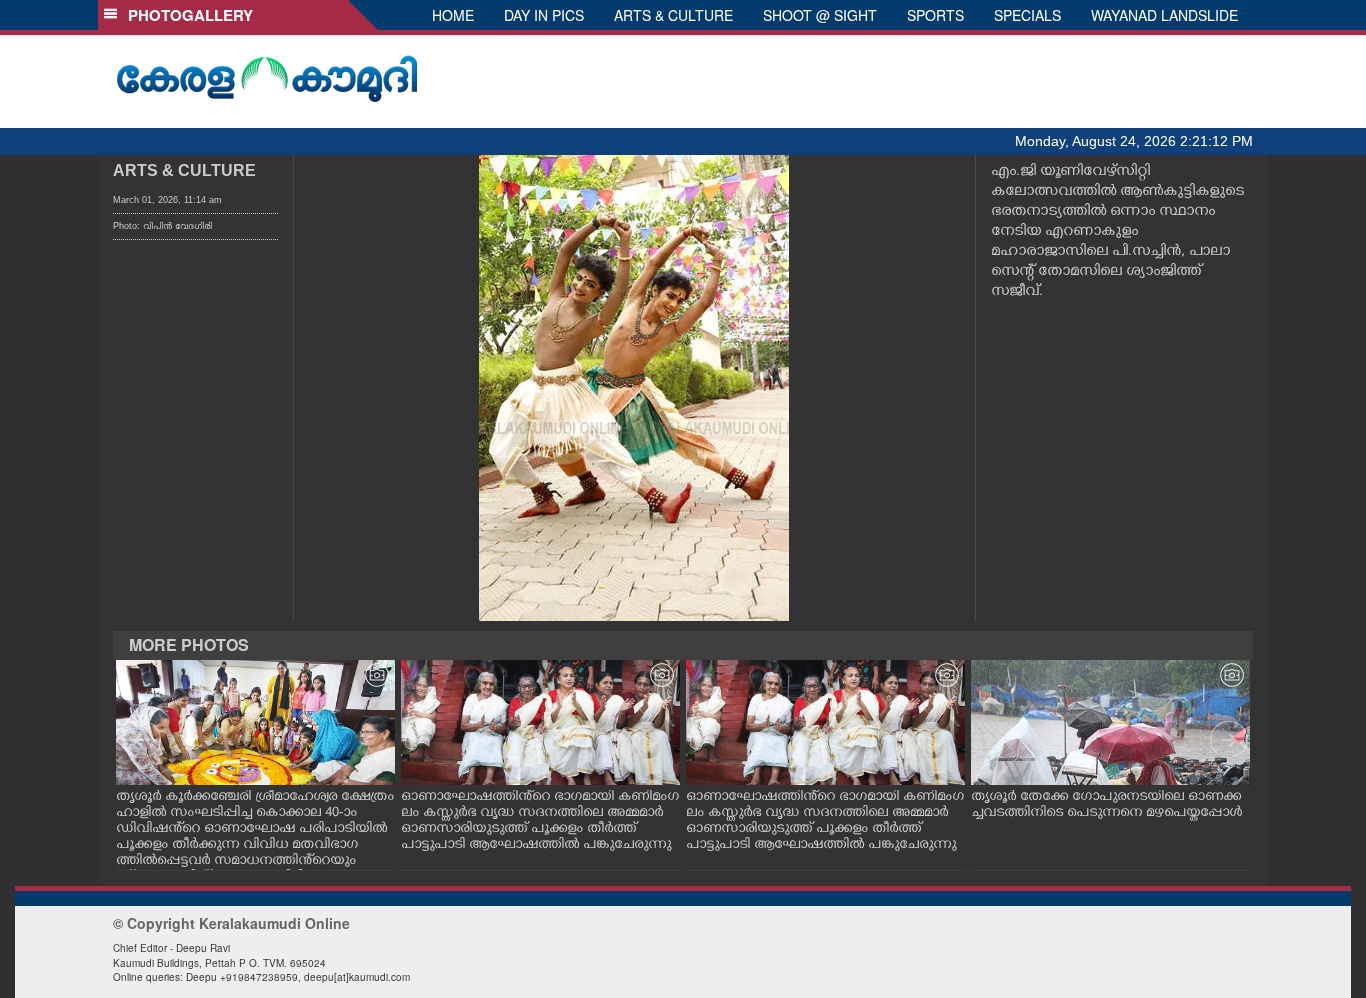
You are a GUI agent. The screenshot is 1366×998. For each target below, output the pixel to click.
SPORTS (935, 15)
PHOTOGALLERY (186, 15)
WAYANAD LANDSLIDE (1164, 15)
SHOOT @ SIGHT (820, 15)
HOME (453, 15)
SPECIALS (1027, 15)
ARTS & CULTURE (673, 15)
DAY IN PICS (544, 15)
